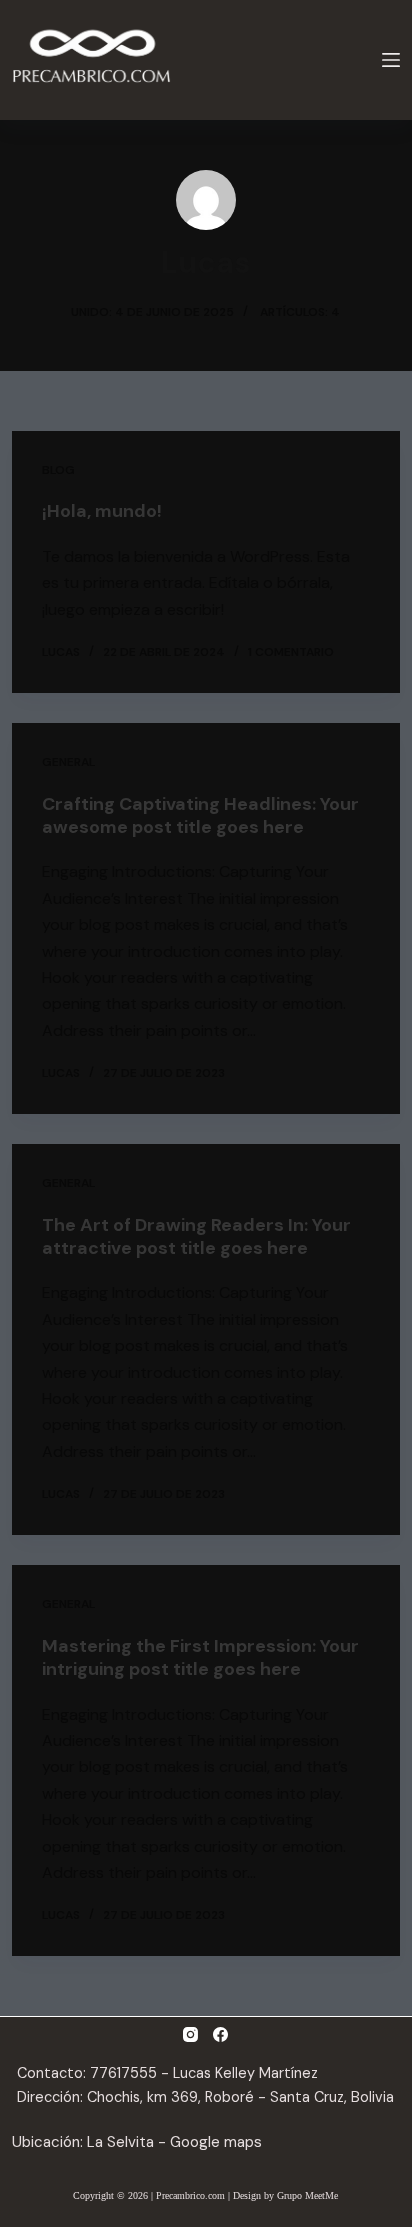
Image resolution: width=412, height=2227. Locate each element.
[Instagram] (190, 2034)
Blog (58, 470)
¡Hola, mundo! (102, 511)
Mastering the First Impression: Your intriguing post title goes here (200, 1657)
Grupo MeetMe (307, 2195)
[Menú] (391, 60)
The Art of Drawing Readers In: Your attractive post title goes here (196, 1236)
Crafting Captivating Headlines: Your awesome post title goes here (200, 815)
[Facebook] (220, 2034)
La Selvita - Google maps (174, 2142)
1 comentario (291, 652)
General (68, 762)
